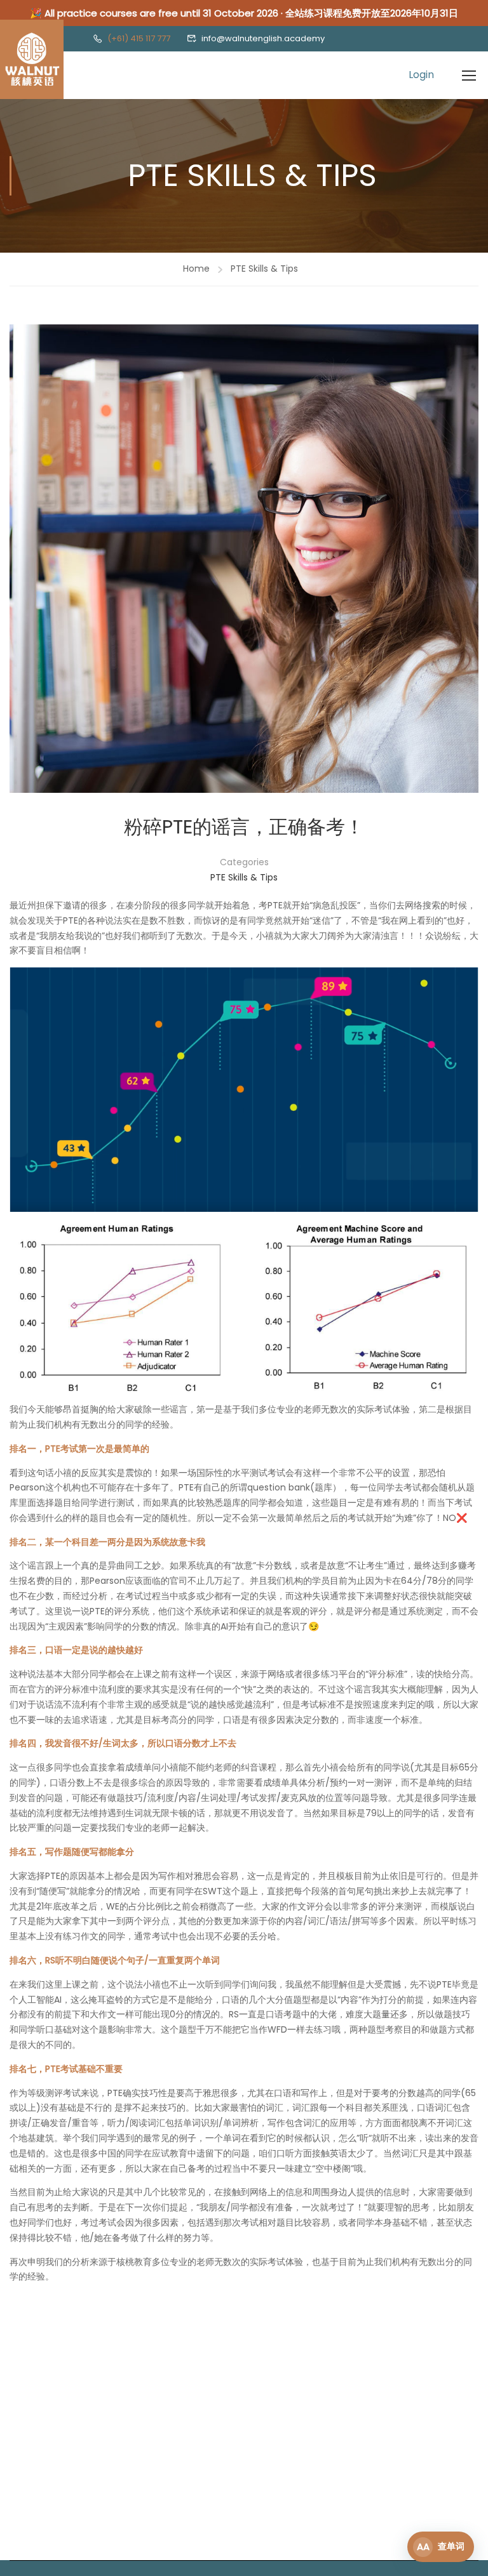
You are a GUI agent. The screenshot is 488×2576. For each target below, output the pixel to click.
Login (421, 75)
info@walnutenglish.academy (263, 38)
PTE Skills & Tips (264, 269)
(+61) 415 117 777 (139, 38)
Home (196, 269)
